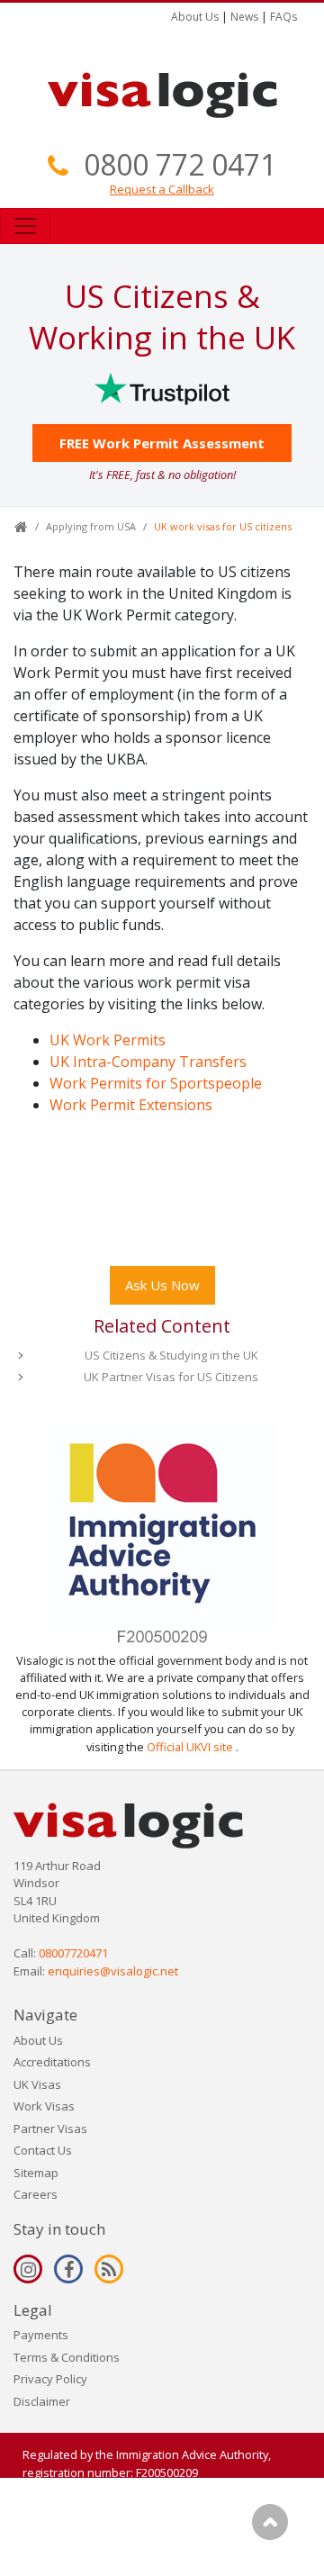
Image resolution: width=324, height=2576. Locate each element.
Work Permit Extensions (131, 1105)
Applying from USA (91, 526)
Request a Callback (162, 189)
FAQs (283, 17)
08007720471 (73, 1953)
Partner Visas (50, 2129)
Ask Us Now (162, 1285)
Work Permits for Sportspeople (156, 1083)
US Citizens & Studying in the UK (171, 1355)
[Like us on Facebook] (68, 2269)
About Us (195, 17)
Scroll (270, 2522)
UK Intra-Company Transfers (148, 1062)
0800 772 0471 (180, 164)
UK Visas (37, 2084)
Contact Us (43, 2150)
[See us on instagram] (28, 2269)
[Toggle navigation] (25, 226)
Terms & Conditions (67, 2357)
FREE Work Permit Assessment (162, 443)
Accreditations (52, 2062)
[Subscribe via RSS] (109, 2269)
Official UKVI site (190, 1747)
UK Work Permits (108, 1040)
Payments (41, 2335)
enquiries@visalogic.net (113, 1971)
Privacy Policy (50, 2379)
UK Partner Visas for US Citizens (171, 1377)
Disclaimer (42, 2401)
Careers (36, 2194)
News (244, 17)
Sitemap (36, 2173)
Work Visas (44, 2106)
